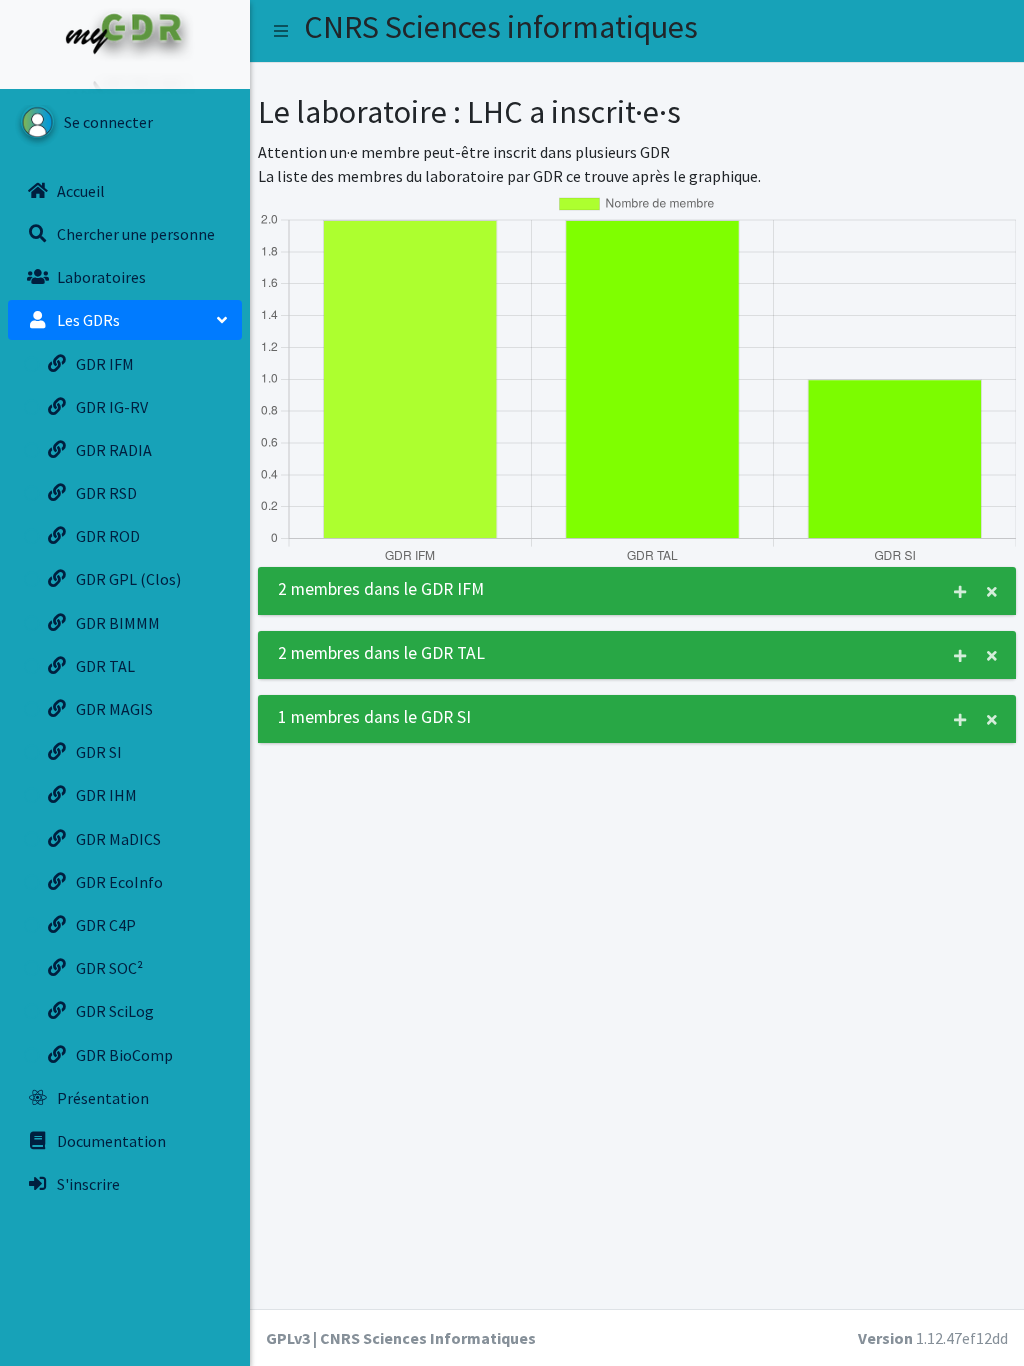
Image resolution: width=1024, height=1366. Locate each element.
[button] (281, 31)
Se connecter (108, 122)
